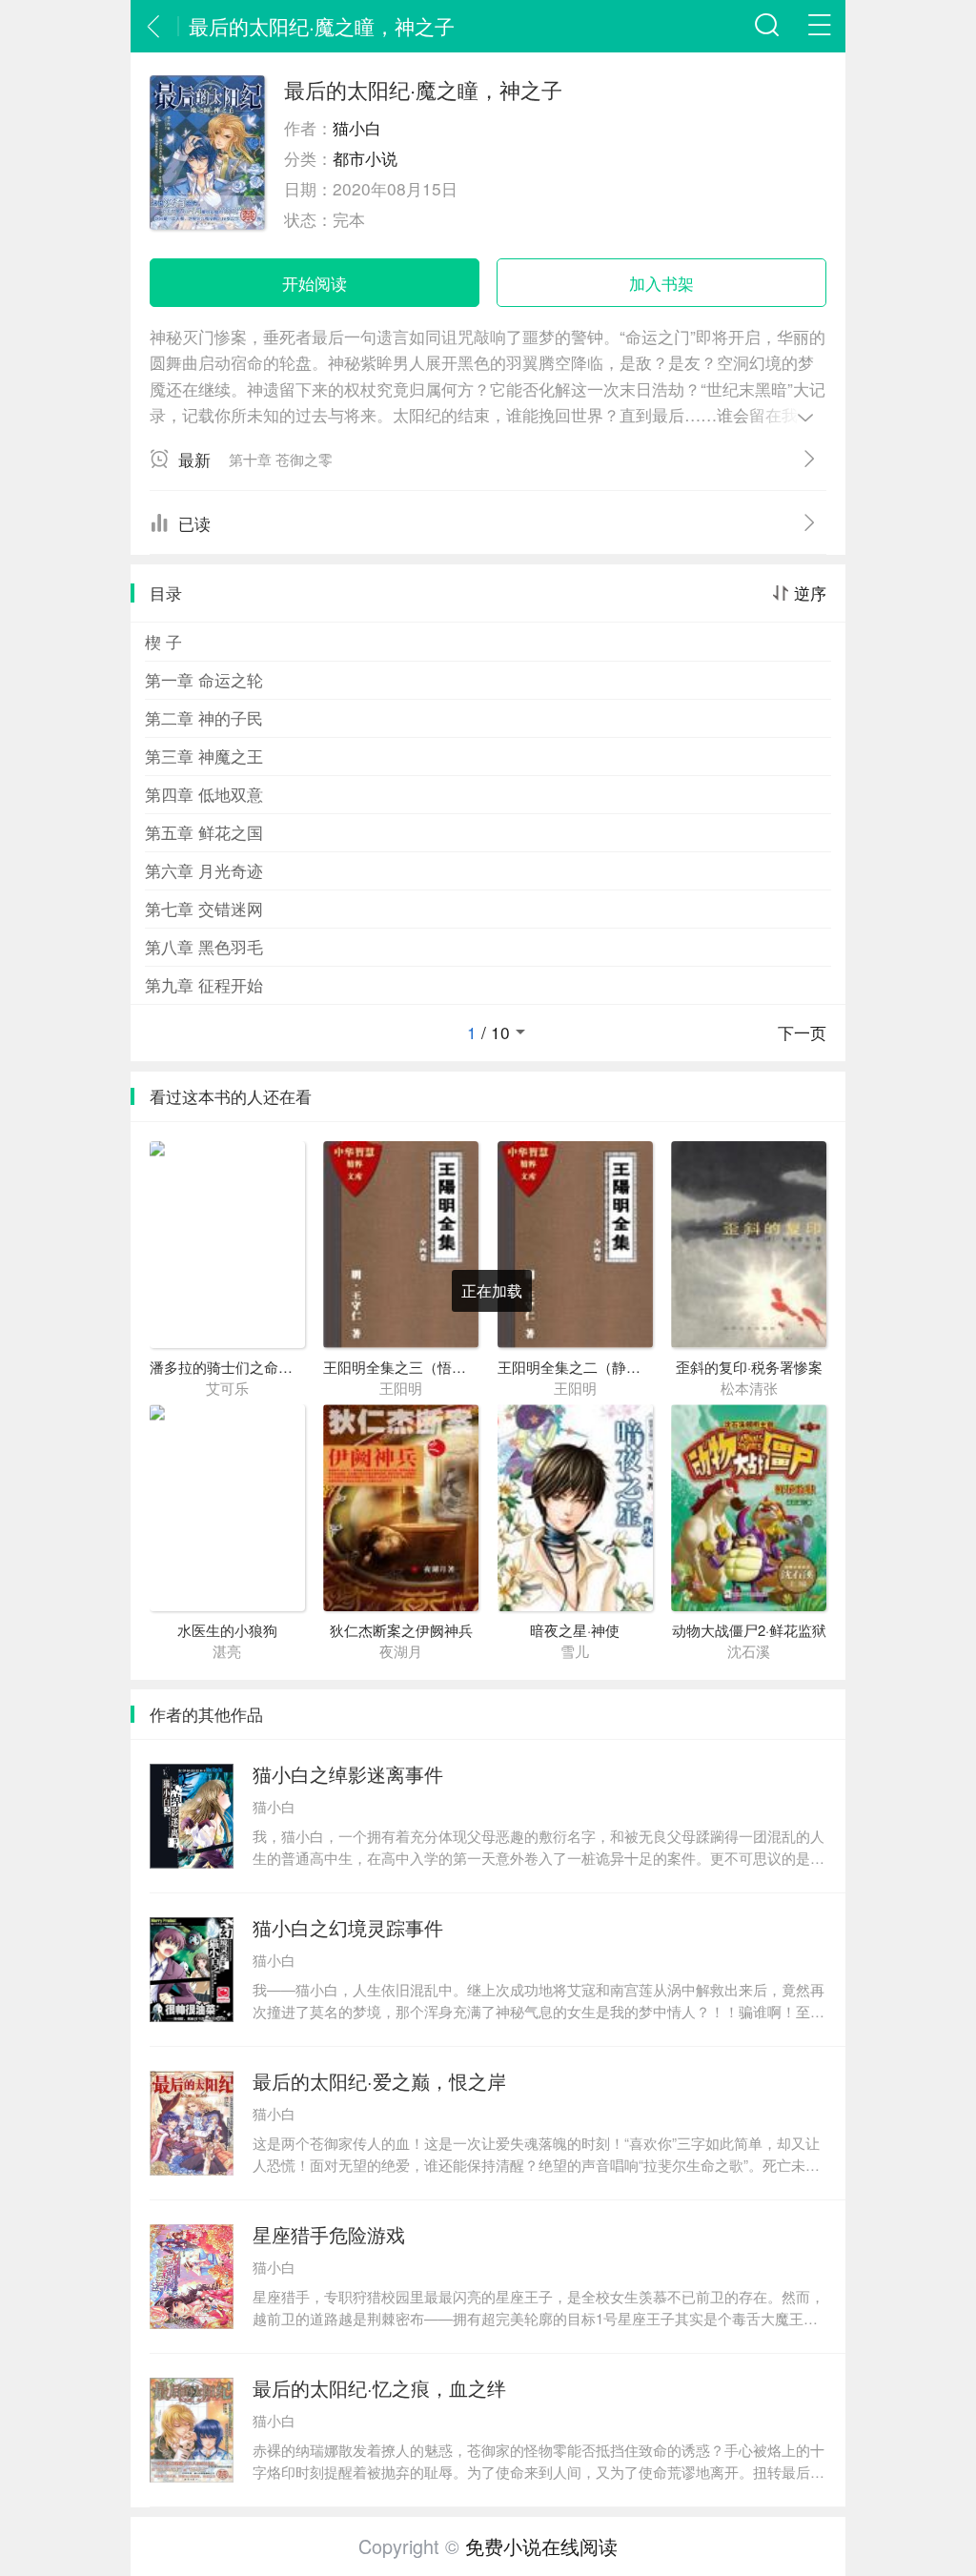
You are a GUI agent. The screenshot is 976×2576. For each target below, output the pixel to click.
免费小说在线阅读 (541, 2546)
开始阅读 (315, 283)
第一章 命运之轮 (204, 679)
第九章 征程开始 (204, 984)
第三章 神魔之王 (204, 756)
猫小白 (357, 127)
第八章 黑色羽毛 (204, 946)
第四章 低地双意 (204, 794)
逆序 (810, 593)
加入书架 (661, 283)
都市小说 (365, 158)
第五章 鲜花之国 (204, 832)
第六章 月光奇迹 (204, 870)
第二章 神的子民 (204, 717)
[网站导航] (819, 26)
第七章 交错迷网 (204, 908)
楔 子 (163, 641)
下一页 (802, 1032)
